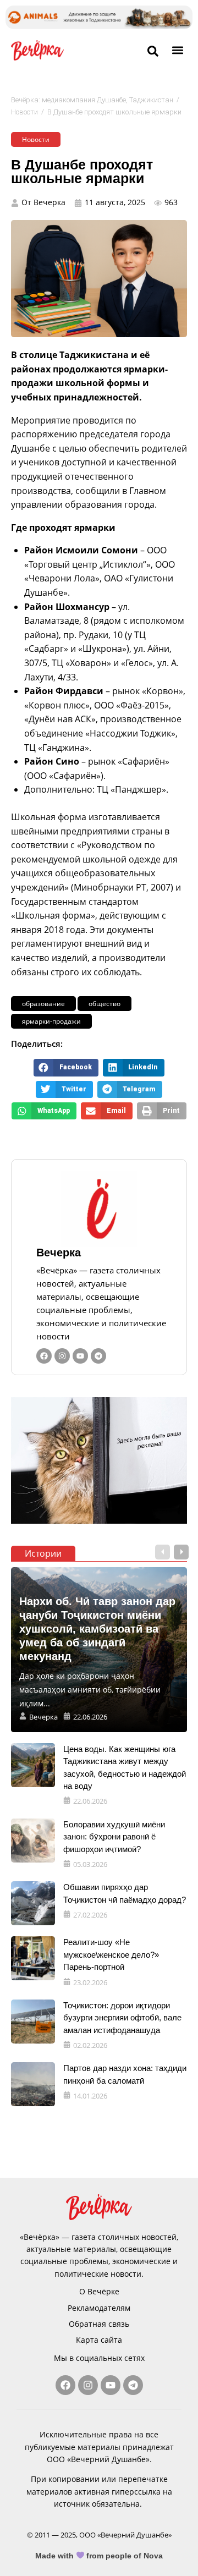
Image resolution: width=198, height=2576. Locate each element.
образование (43, 1004)
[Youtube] (80, 1356)
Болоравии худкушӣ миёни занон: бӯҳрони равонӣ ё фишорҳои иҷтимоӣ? (114, 1837)
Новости (24, 112)
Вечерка (59, 1253)
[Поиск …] (153, 52)
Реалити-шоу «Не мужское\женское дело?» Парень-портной (111, 1954)
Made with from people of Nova (99, 2556)
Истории (43, 1553)
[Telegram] (98, 1356)
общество (105, 1004)
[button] (178, 50)
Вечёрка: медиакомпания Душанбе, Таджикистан (92, 100)
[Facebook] (44, 1356)
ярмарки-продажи (51, 1021)
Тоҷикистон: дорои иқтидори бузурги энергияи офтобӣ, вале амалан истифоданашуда (122, 2018)
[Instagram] (62, 1356)
